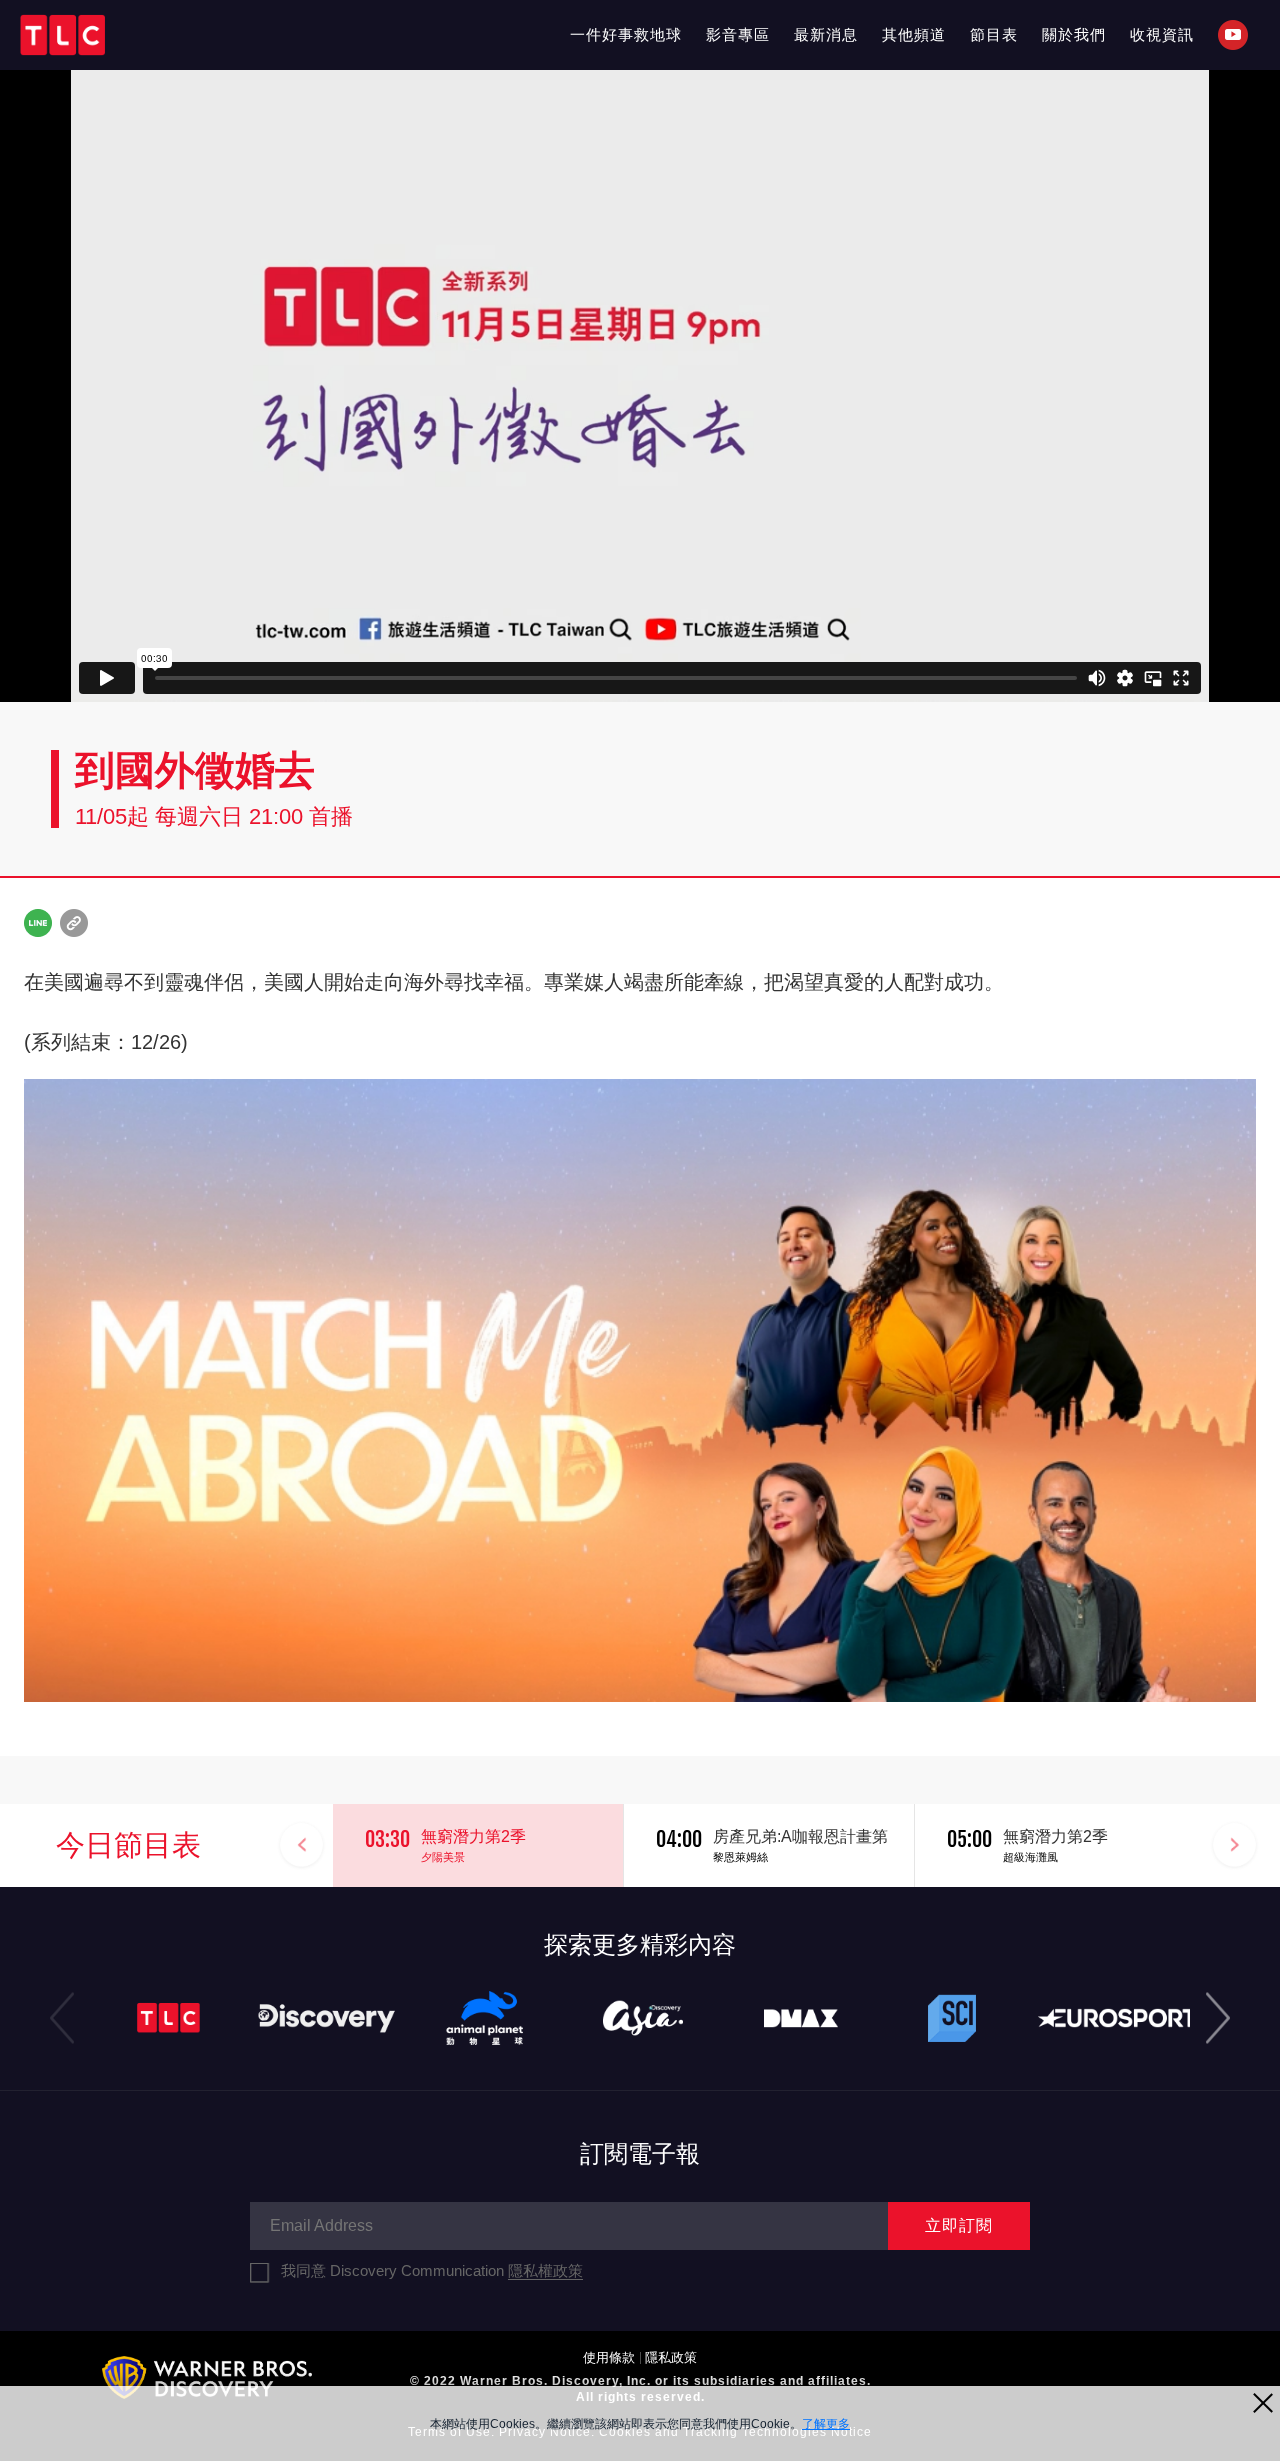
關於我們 (1074, 34)
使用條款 (609, 2357)
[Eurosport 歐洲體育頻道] (1117, 2018)
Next (1235, 1845)
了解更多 (826, 2424)
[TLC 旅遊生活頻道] (169, 2018)
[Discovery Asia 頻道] (643, 2018)
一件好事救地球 (626, 34)
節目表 (994, 34)
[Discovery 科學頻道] (959, 2018)
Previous (302, 1845)
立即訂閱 (959, 2225)
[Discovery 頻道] (327, 2018)
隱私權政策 (545, 2270)
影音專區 (738, 34)
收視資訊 (1162, 34)
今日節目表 (128, 1845)
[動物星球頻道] (485, 2018)
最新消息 (826, 34)
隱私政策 (671, 2357)
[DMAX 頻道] (801, 2018)
